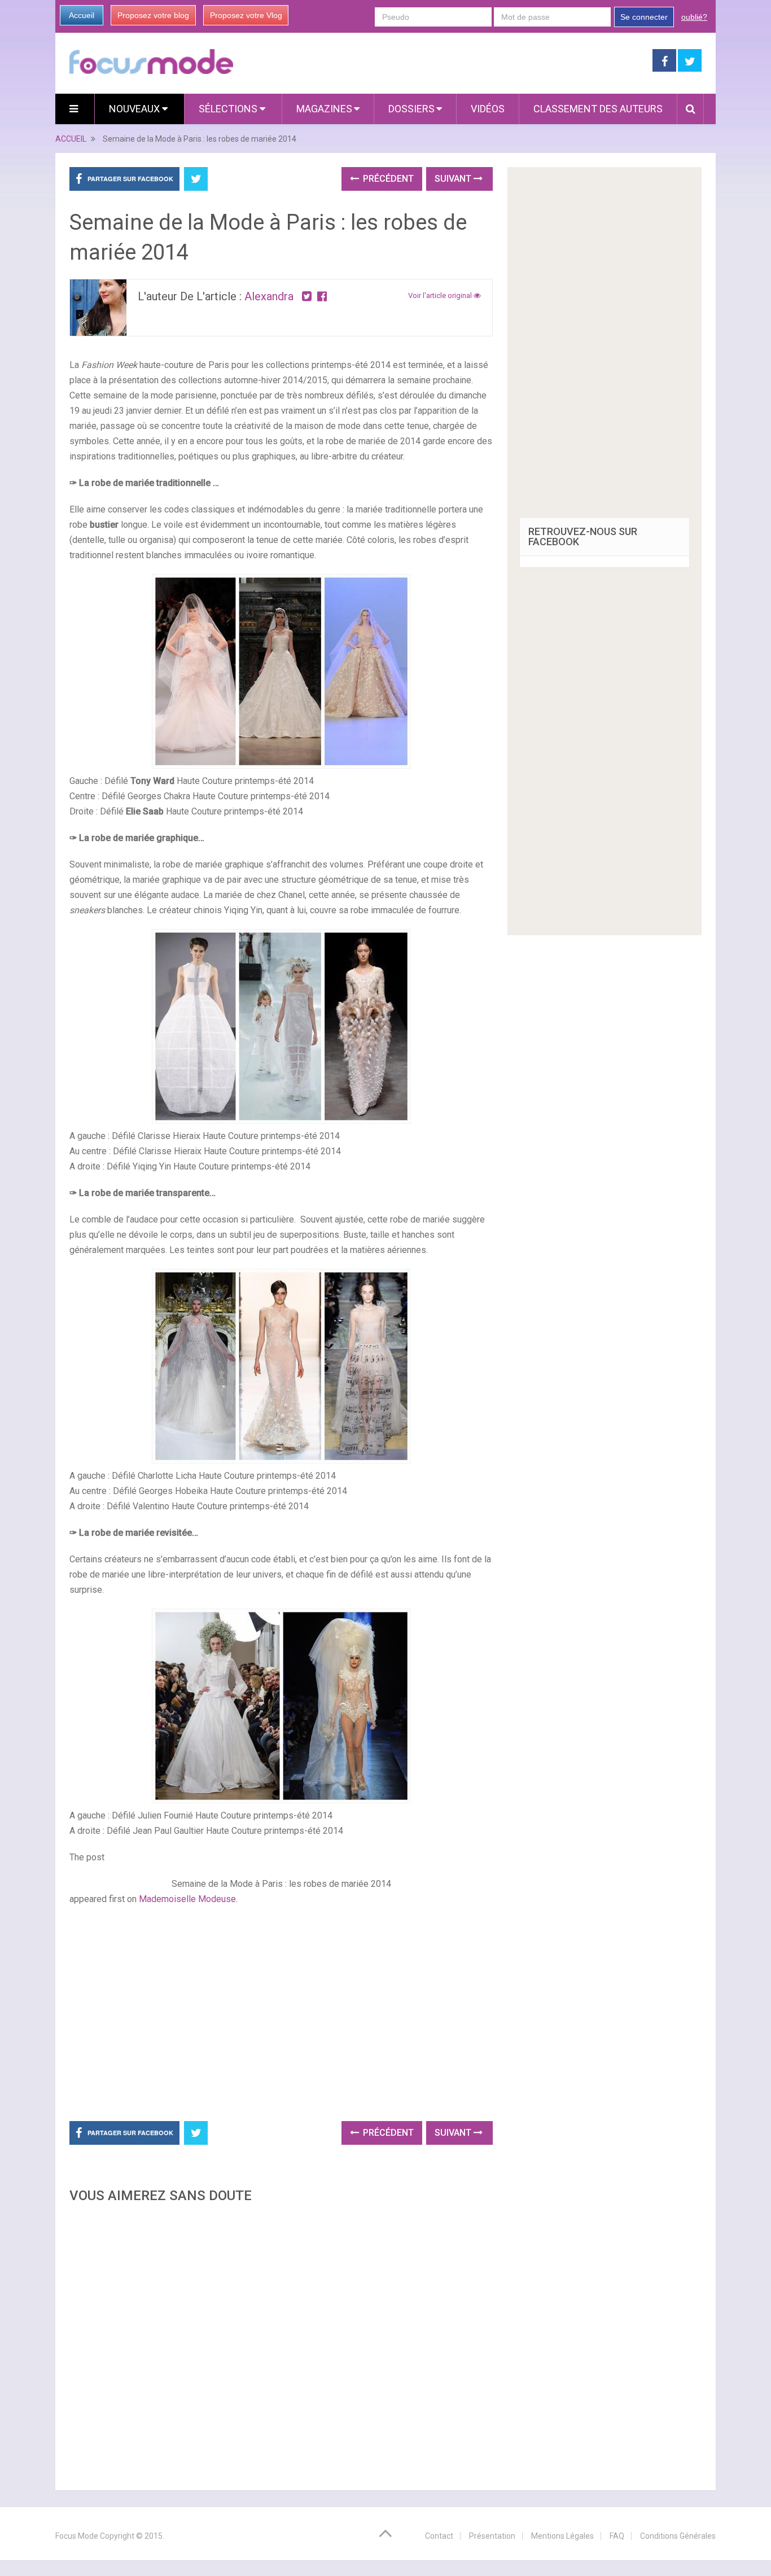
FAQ (617, 2536)
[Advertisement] (281, 2343)
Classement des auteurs (598, 109)
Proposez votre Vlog (246, 15)
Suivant (454, 179)
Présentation (492, 2536)
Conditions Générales (678, 2536)
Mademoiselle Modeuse (187, 1899)
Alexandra (269, 296)
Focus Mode (77, 2536)
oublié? (694, 17)
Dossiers (411, 109)
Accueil (82, 15)
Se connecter (644, 17)
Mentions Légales (562, 2536)
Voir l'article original (441, 295)
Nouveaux (135, 109)
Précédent (387, 179)
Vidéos (488, 109)
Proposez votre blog (153, 15)
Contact (439, 2536)
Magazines (324, 109)
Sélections (229, 109)
